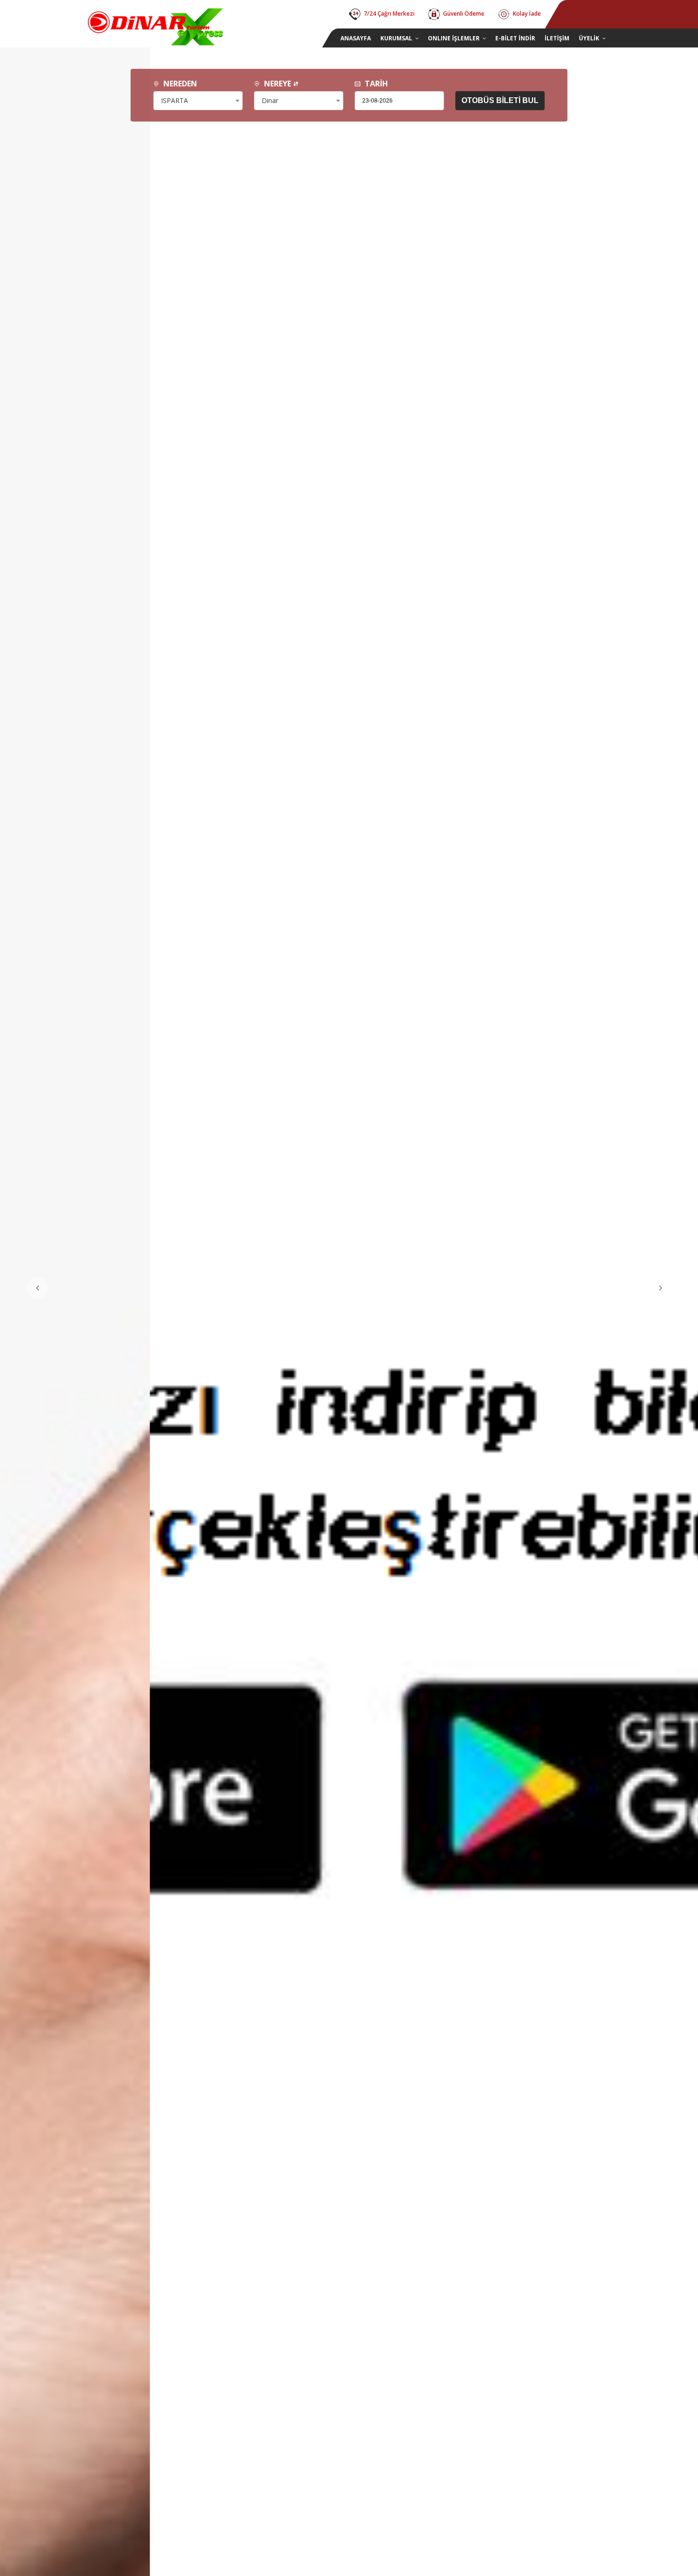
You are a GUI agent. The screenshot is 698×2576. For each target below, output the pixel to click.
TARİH (375, 84)
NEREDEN (179, 84)
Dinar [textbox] (270, 100)
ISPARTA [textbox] (174, 100)
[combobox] (198, 101)
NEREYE (278, 84)
